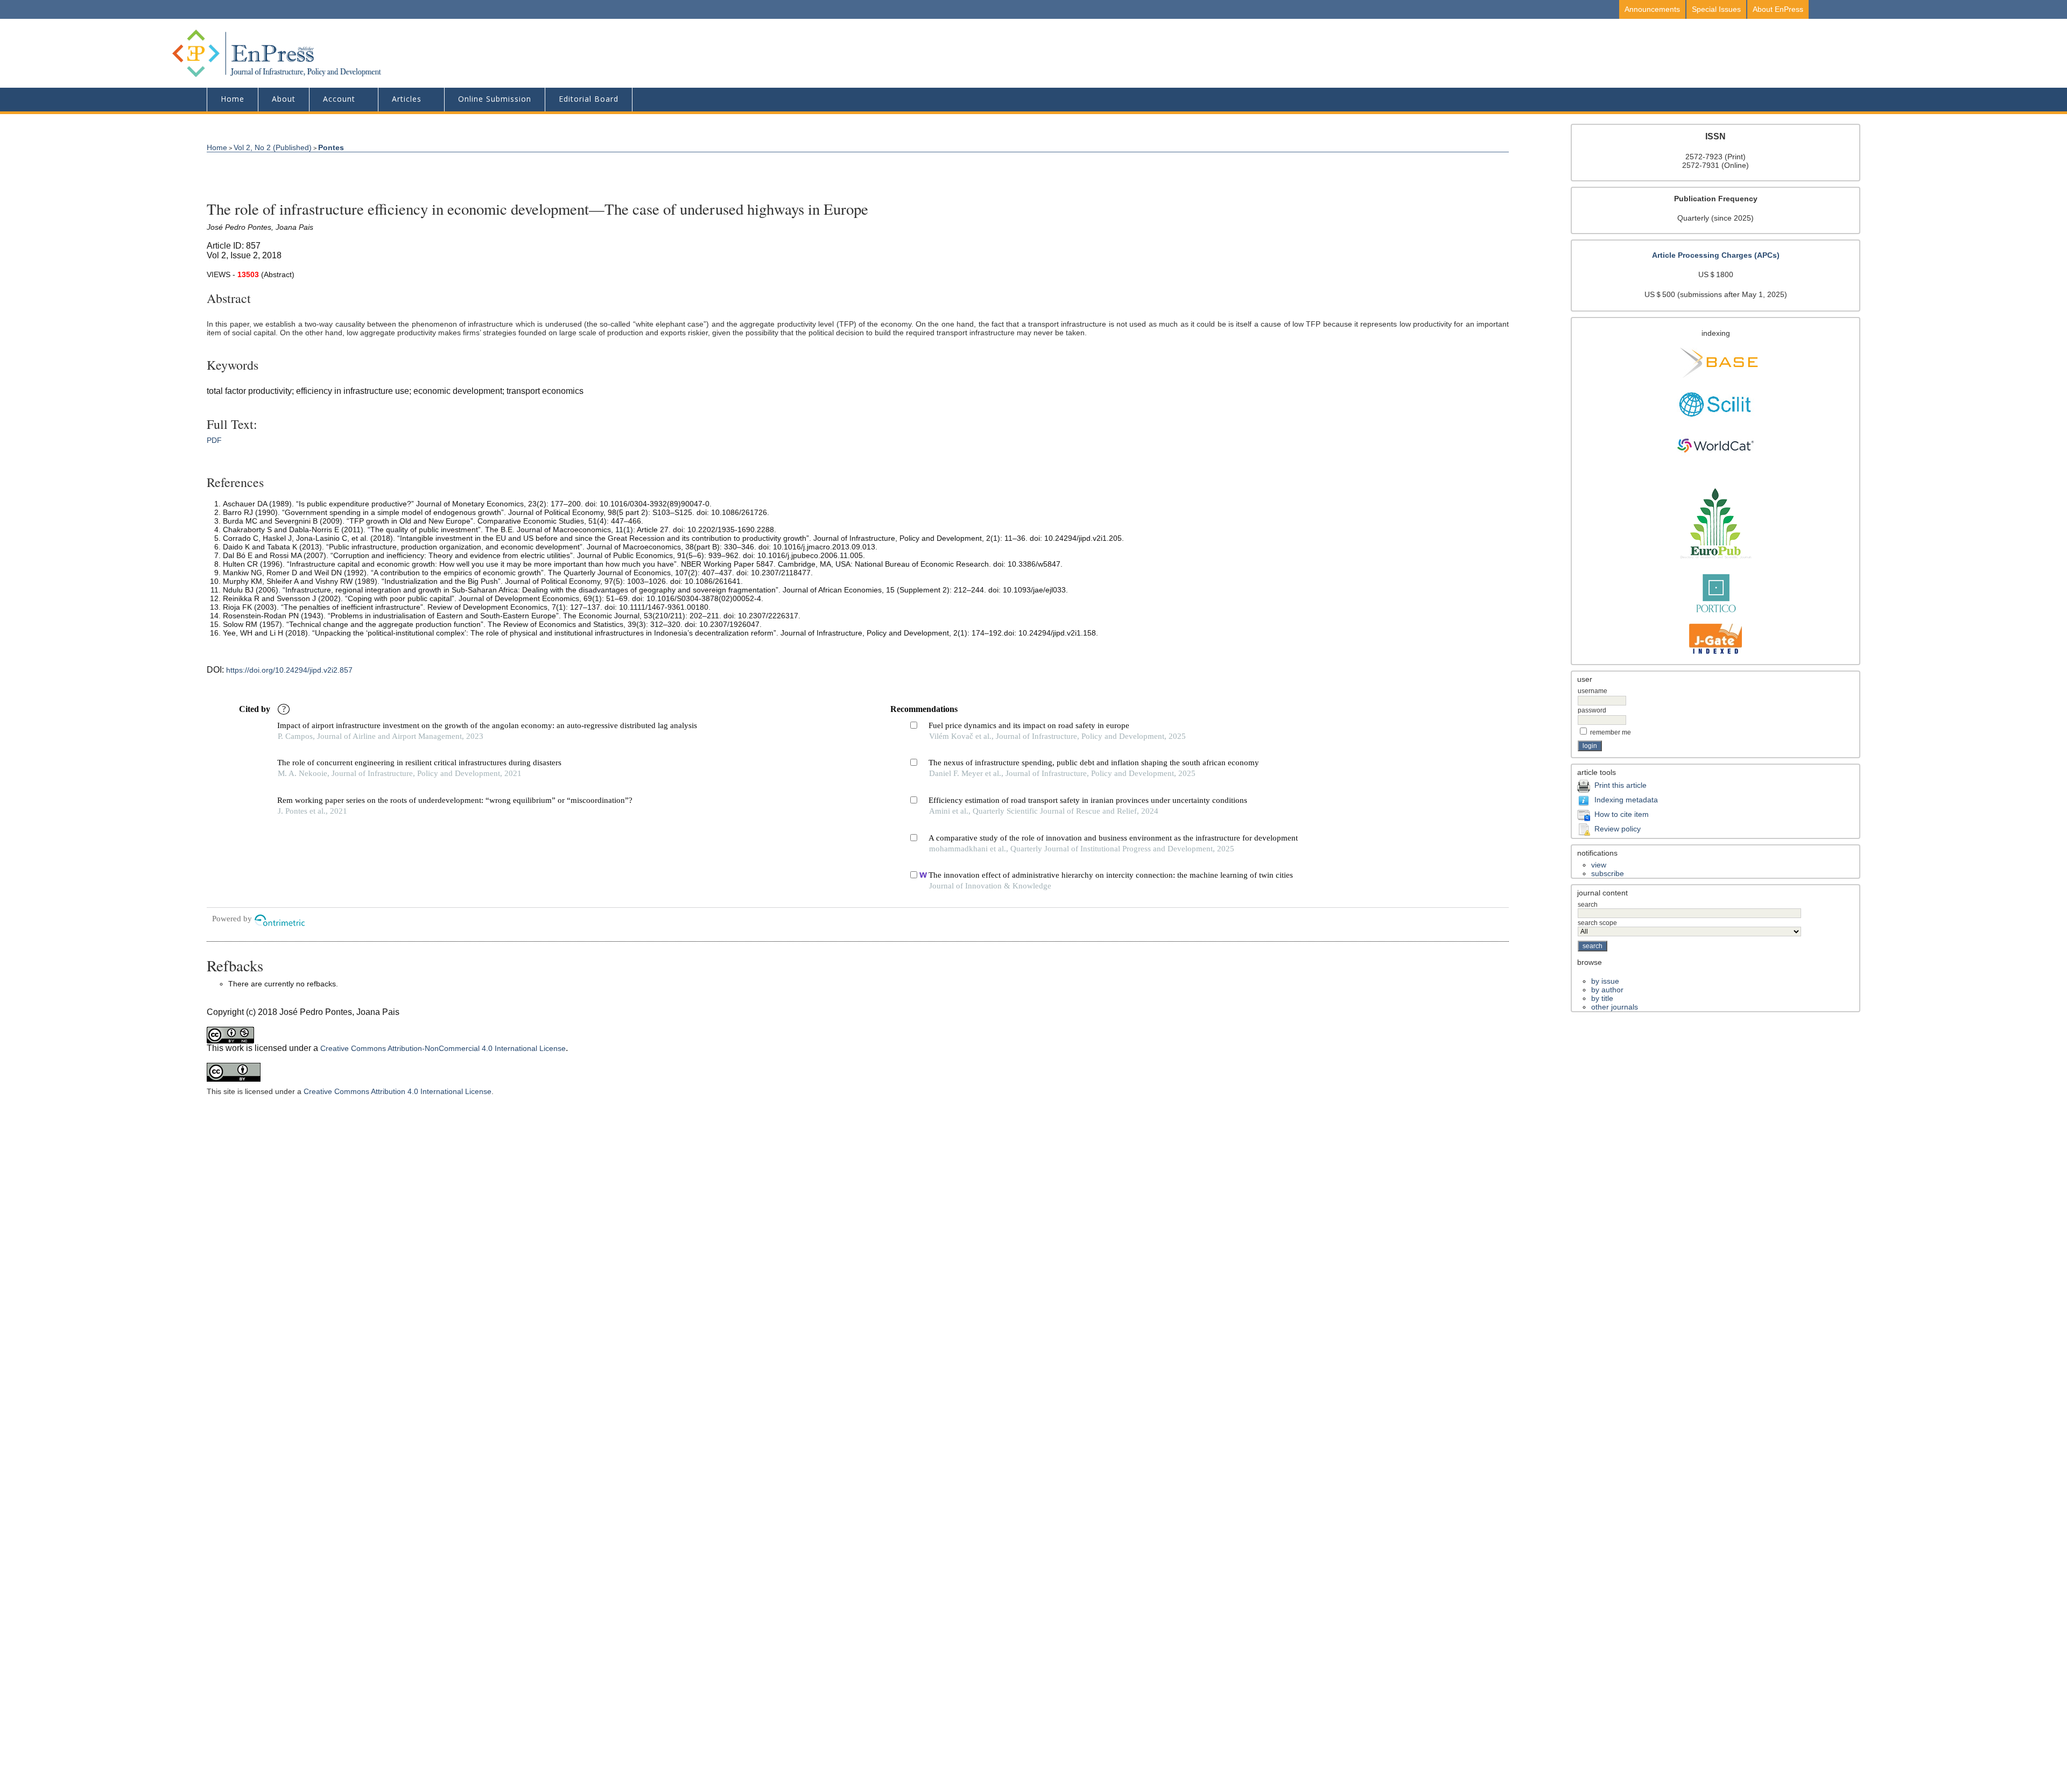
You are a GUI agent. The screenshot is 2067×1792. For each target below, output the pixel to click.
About (284, 99)
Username (1593, 691)
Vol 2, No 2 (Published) (273, 147)
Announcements (1652, 9)
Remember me (1611, 732)
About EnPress (1778, 9)
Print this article (1620, 785)
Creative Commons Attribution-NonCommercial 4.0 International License (443, 1048)
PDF (214, 440)
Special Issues (1716, 9)
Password (1592, 710)
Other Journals (1615, 1007)
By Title (1602, 998)
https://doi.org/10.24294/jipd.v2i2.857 (289, 670)
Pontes (331, 147)
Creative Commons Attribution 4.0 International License (398, 1091)
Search (1588, 905)
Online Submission (495, 99)
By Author (1607, 990)
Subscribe (1608, 873)
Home (233, 99)
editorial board (589, 99)
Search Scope (1597, 923)
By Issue (1605, 981)
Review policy (1618, 829)
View (1599, 865)
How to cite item (1622, 814)
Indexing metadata (1626, 800)
